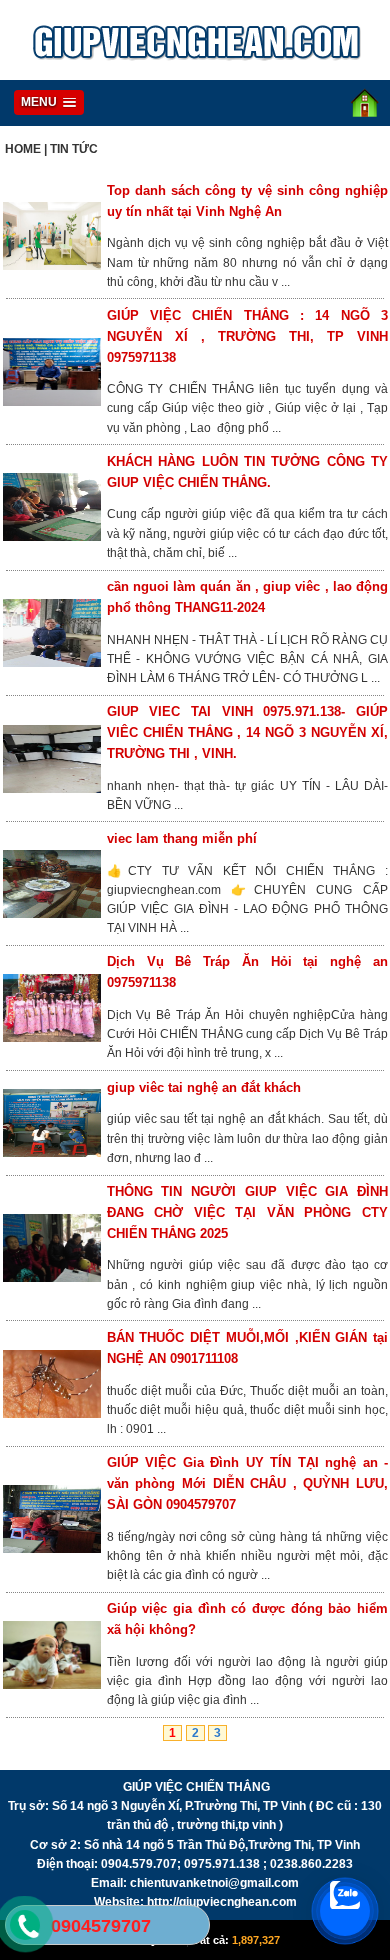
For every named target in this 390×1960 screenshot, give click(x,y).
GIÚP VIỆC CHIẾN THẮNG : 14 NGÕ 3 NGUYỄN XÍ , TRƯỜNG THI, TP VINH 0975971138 (247, 336)
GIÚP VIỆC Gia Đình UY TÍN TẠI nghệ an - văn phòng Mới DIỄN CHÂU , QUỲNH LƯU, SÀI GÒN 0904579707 (247, 1483)
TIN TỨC (74, 149)
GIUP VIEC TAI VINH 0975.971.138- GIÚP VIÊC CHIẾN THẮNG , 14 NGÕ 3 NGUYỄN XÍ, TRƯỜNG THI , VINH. (247, 732)
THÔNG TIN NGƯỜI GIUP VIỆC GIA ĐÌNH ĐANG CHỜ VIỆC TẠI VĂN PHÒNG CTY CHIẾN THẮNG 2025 (247, 1212)
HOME (23, 149)
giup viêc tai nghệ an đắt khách (204, 1087)
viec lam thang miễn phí (182, 838)
